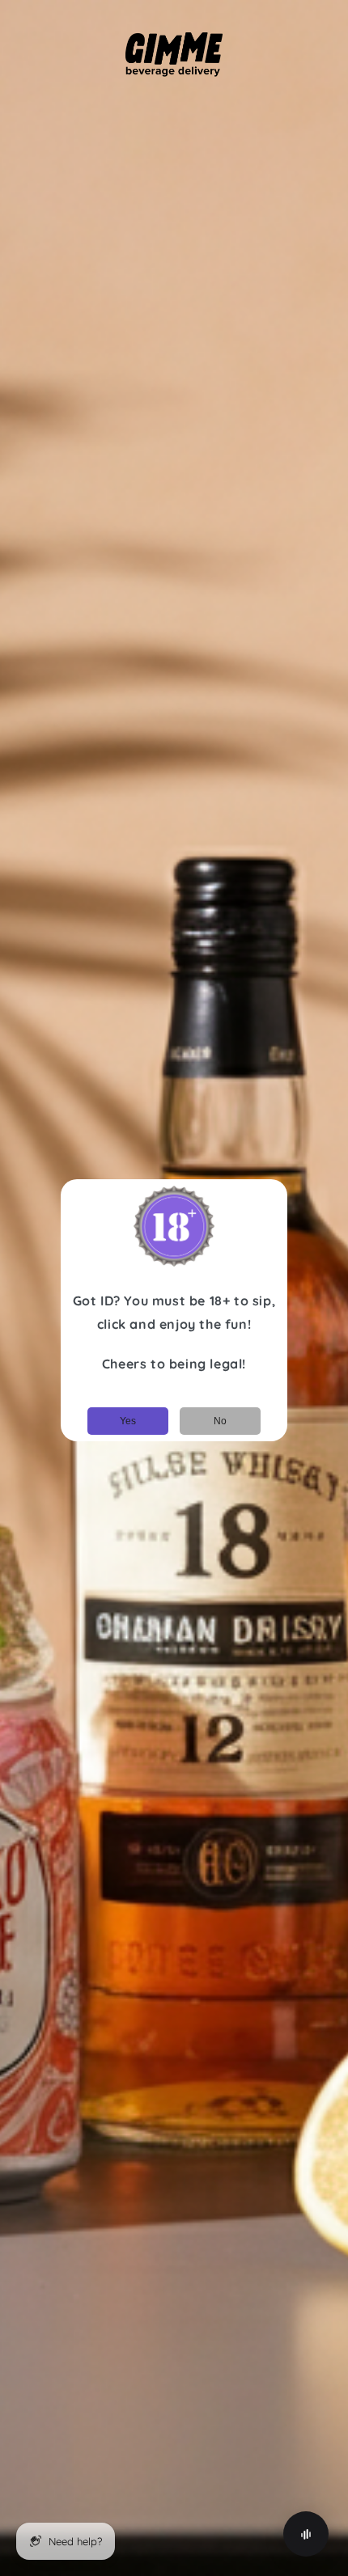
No (220, 1421)
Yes (128, 1421)
